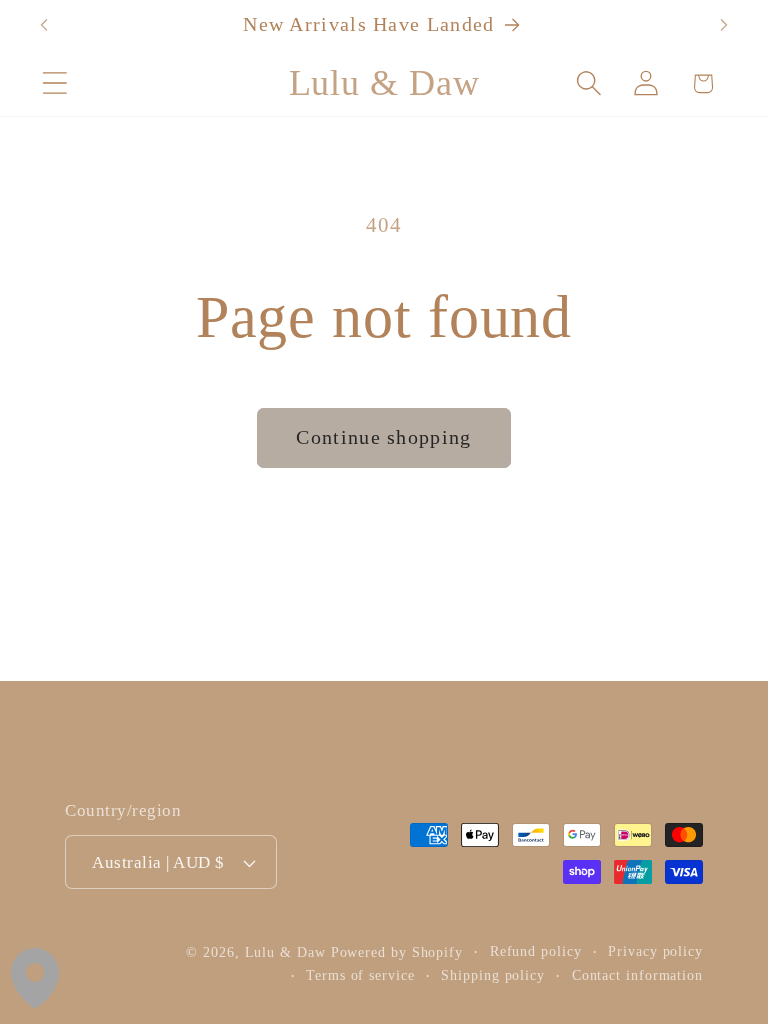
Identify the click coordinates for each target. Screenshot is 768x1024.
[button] (54, 83)
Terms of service (360, 975)
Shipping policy (493, 975)
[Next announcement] (724, 25)
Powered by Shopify (397, 952)
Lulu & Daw (285, 952)
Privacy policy (655, 951)
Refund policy (536, 951)
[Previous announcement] (44, 25)
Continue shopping (383, 437)
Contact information (637, 975)
